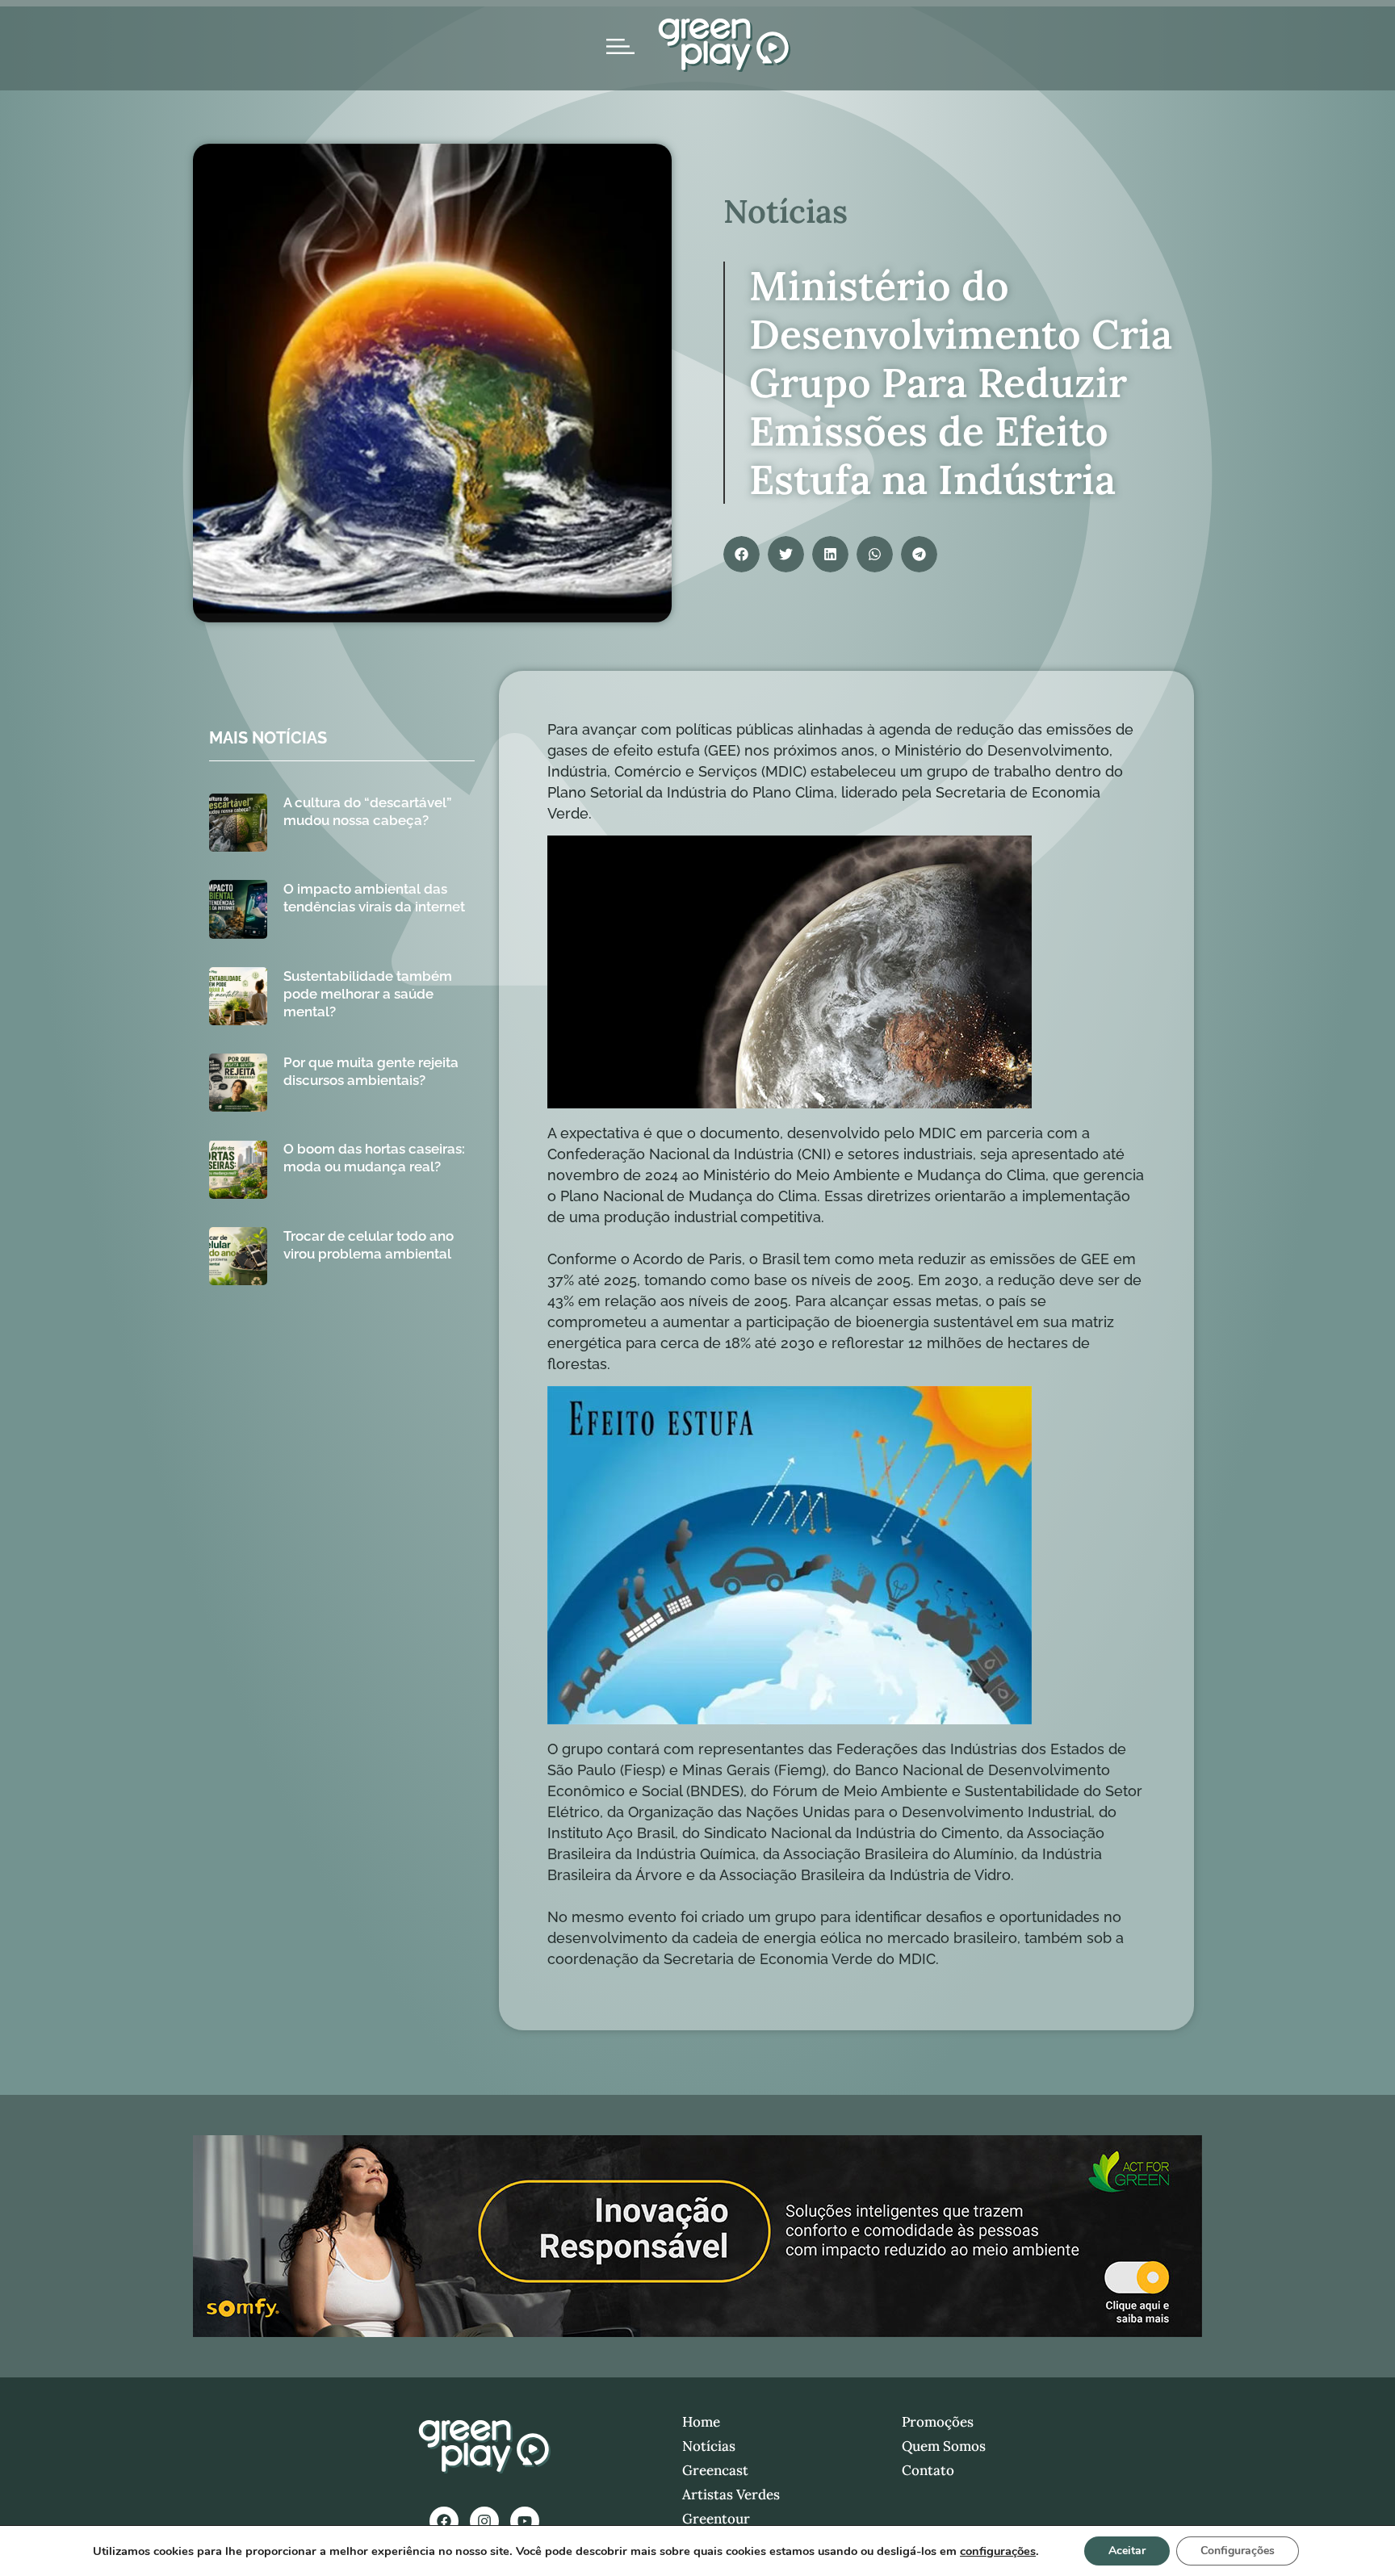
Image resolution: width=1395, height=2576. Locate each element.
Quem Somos (944, 2446)
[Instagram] (484, 2521)
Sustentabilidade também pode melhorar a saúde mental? (368, 994)
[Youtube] (525, 2521)
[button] (741, 554)
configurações (998, 2551)
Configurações (1238, 2551)
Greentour (716, 2519)
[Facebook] (444, 2521)
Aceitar (1127, 2551)
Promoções (938, 2422)
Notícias (709, 2446)
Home (701, 2422)
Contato (928, 2470)
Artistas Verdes (731, 2494)
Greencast (715, 2470)
